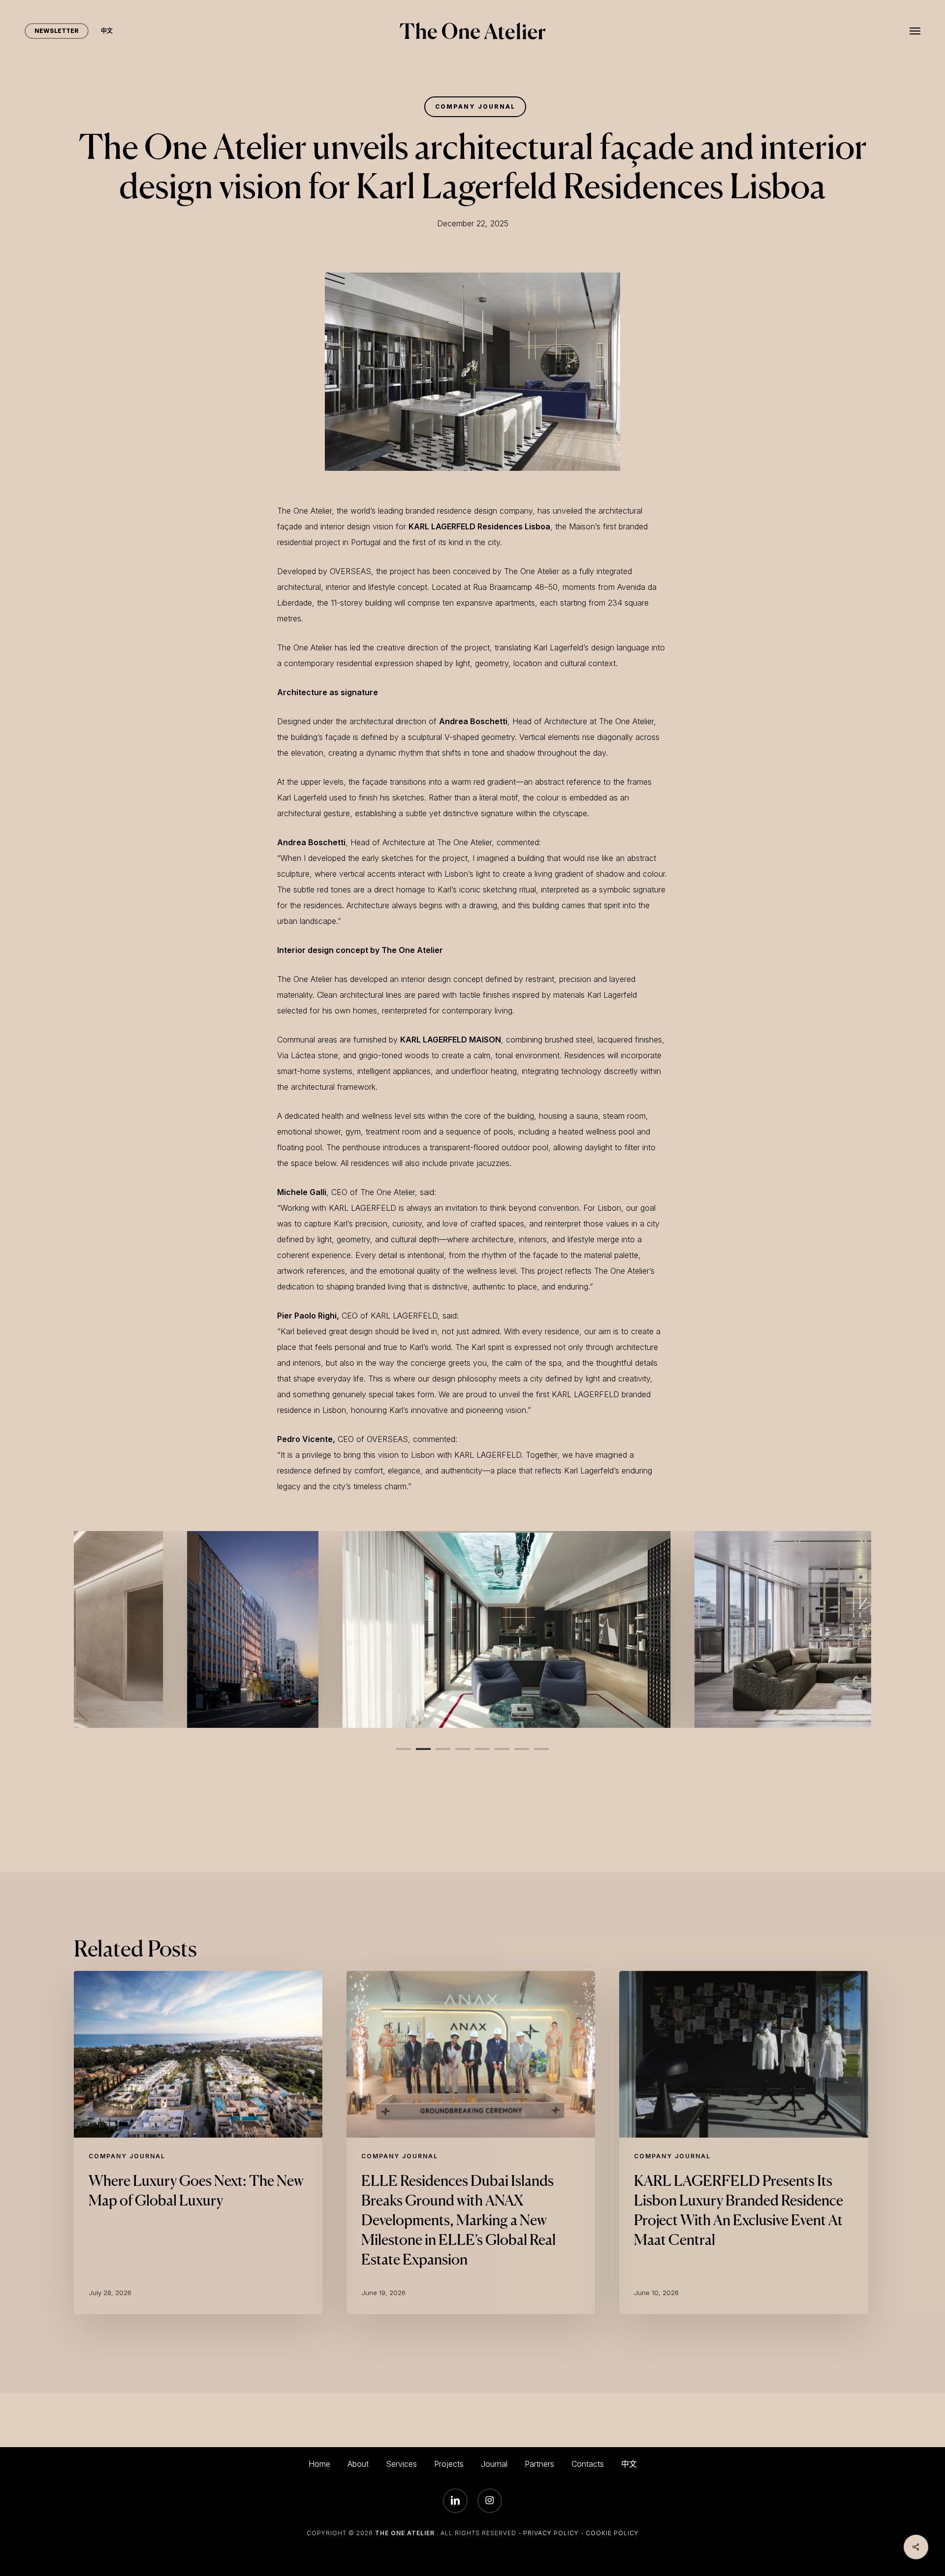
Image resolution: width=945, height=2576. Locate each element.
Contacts (588, 2464)
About (358, 2464)
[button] (915, 31)
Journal (494, 2464)
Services (401, 2464)
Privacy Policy (551, 2533)
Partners (539, 2464)
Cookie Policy (612, 2533)
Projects (449, 2464)
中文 (629, 2464)
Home (319, 2464)
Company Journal (475, 107)
